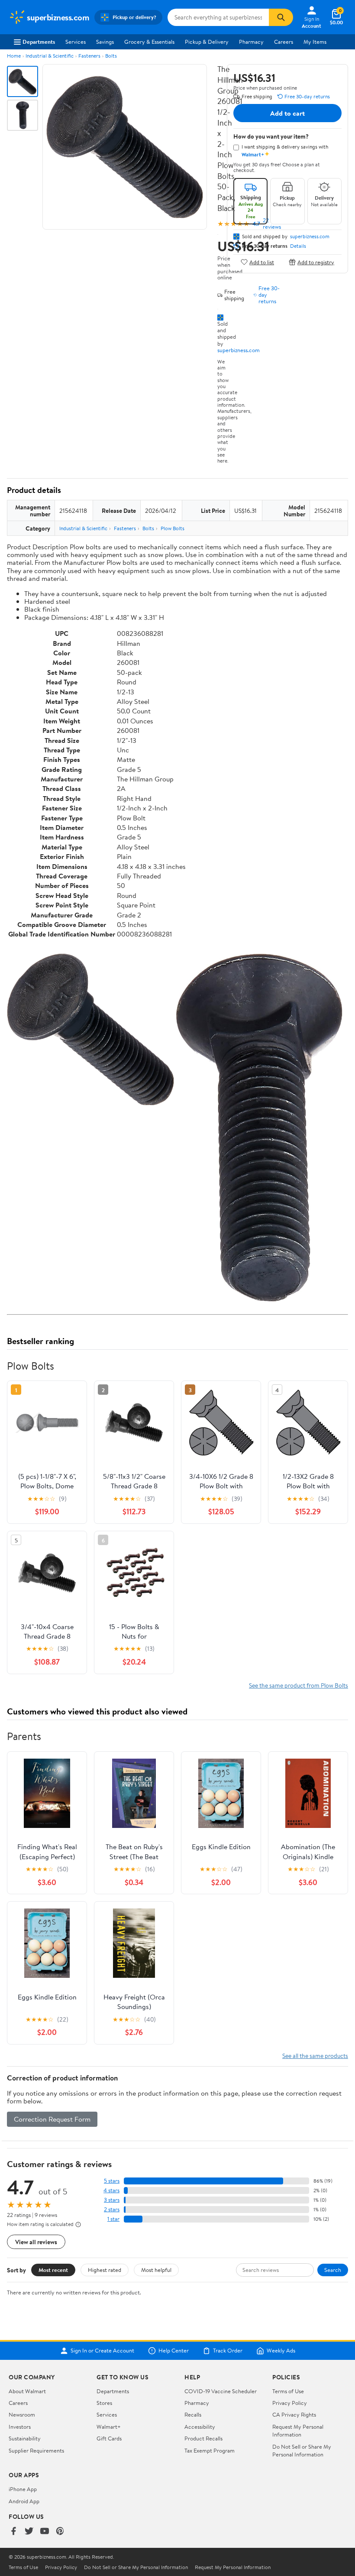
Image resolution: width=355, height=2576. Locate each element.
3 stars (112, 2200)
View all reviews (36, 2242)
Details (298, 246)
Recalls (193, 2414)
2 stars (112, 2209)
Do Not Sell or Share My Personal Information (302, 2450)
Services (76, 42)
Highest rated (105, 2270)
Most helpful (156, 2270)
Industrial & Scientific (50, 56)
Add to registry (316, 262)
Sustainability (25, 2438)
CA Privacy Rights (294, 2414)
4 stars (111, 2190)
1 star (113, 2219)
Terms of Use (288, 2391)
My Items (315, 42)
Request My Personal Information (298, 2430)
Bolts (111, 56)
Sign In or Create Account (102, 2351)
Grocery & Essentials (149, 42)
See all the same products (315, 2056)
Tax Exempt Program (210, 2450)
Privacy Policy (290, 2403)
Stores (104, 2403)
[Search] (281, 17)
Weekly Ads (281, 2351)
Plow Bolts (173, 528)
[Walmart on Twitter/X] (29, 2532)
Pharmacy (251, 42)
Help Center (174, 2351)
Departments (39, 42)
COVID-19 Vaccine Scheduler (221, 2391)
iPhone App (23, 2489)
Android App (24, 2501)
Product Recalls (203, 2438)
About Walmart (27, 2391)
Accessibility (200, 2427)
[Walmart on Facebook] (13, 2532)
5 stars (112, 2181)
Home (14, 56)
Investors (20, 2427)
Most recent (53, 2270)
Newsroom (22, 2414)
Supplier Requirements (36, 2450)
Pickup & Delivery (207, 42)
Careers (284, 42)
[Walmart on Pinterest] (60, 2532)
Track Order (228, 2351)
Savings (105, 42)
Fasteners (89, 56)
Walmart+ (109, 2427)
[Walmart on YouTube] (45, 2532)
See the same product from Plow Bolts (299, 1685)
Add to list (262, 262)
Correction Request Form (52, 2119)
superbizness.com (239, 350)
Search (333, 2270)
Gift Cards (109, 2438)
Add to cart (287, 113)
